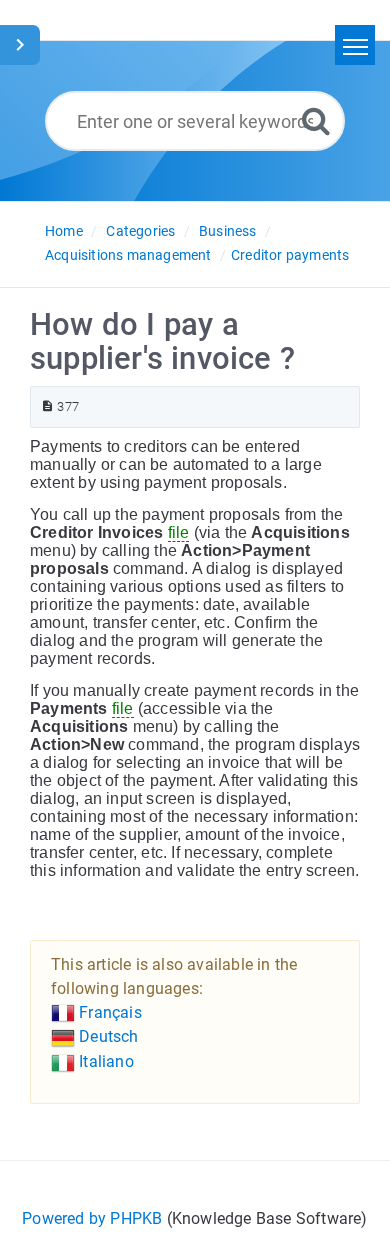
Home (64, 231)
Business (228, 231)
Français (108, 1012)
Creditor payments (290, 255)
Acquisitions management (128, 255)
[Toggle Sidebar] (20, 45)
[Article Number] (47, 406)
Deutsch (107, 1036)
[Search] (316, 120)
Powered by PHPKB (92, 1218)
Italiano (104, 1061)
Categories (140, 231)
